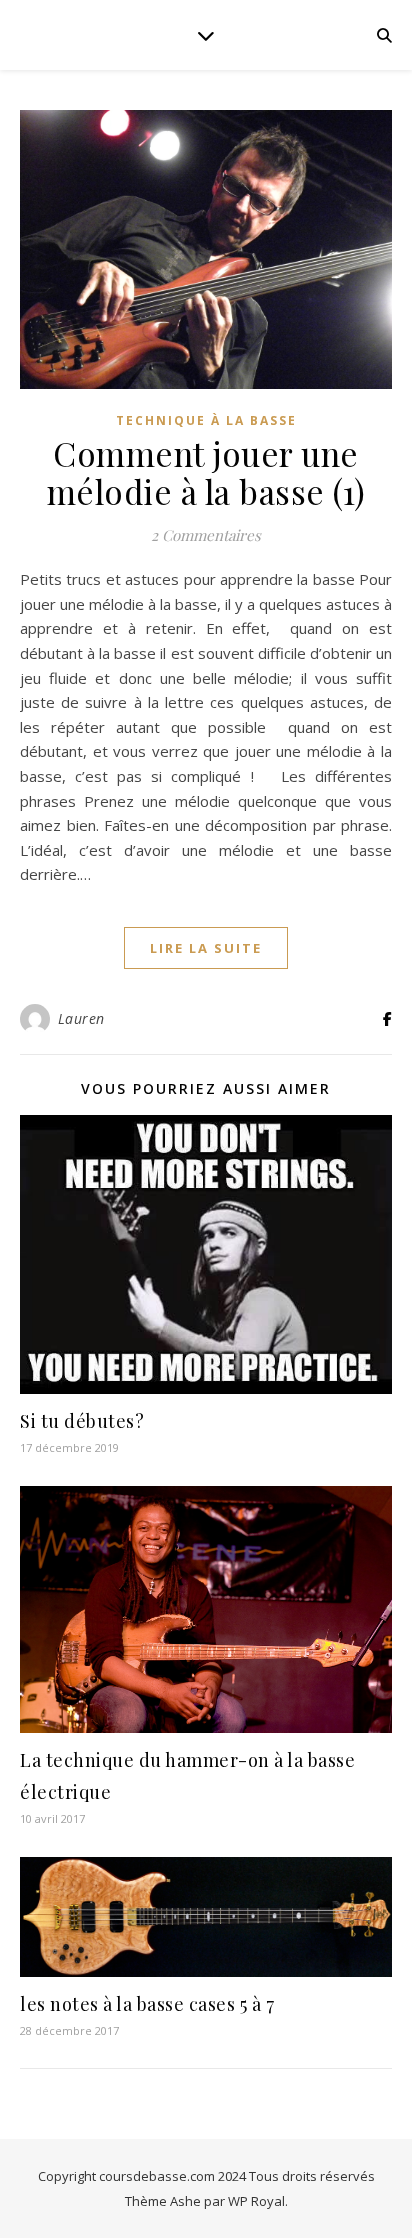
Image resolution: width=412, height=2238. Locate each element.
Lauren (81, 1018)
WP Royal (256, 2201)
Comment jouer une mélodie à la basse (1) (206, 472)
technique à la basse (206, 420)
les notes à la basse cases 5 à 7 (147, 2004)
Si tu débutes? (82, 1421)
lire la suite (206, 948)
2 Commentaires (206, 535)
